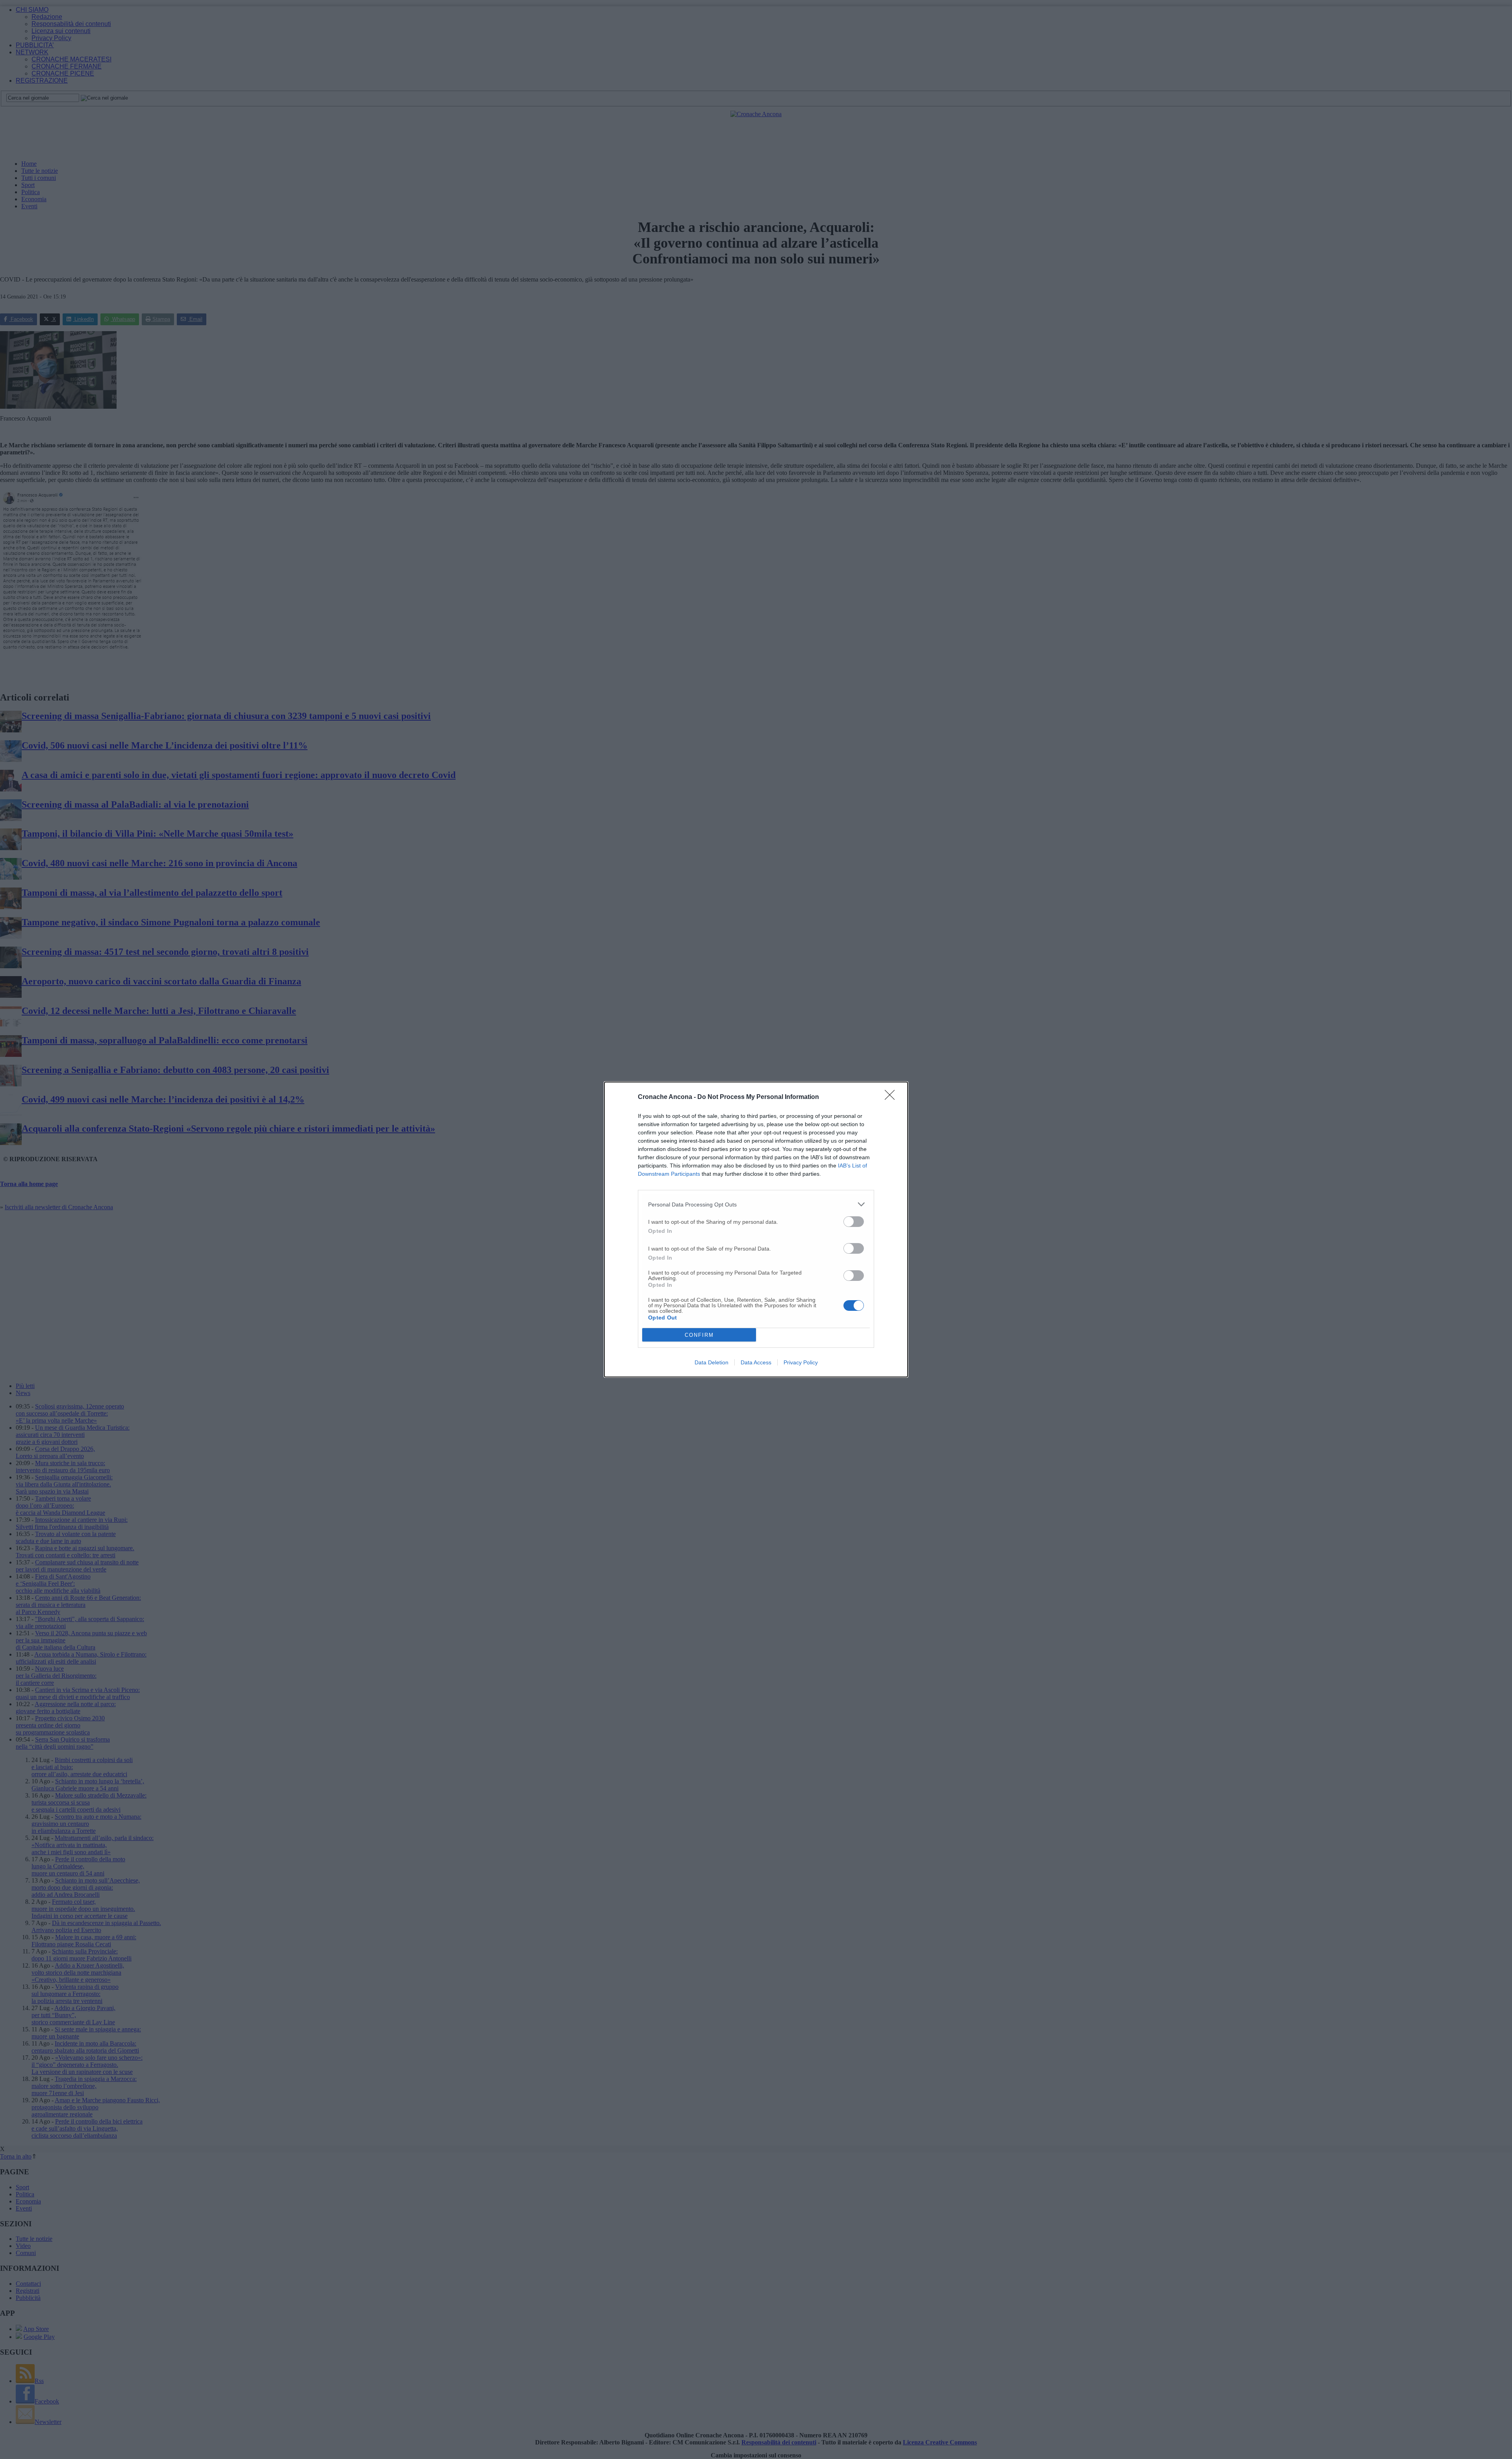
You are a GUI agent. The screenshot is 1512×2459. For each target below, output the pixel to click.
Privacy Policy (801, 1362)
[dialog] (756, 1229)
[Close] (892, 1097)
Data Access (756, 1362)
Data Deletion (712, 1362)
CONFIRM (699, 1335)
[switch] (854, 1222)
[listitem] (756, 1204)
